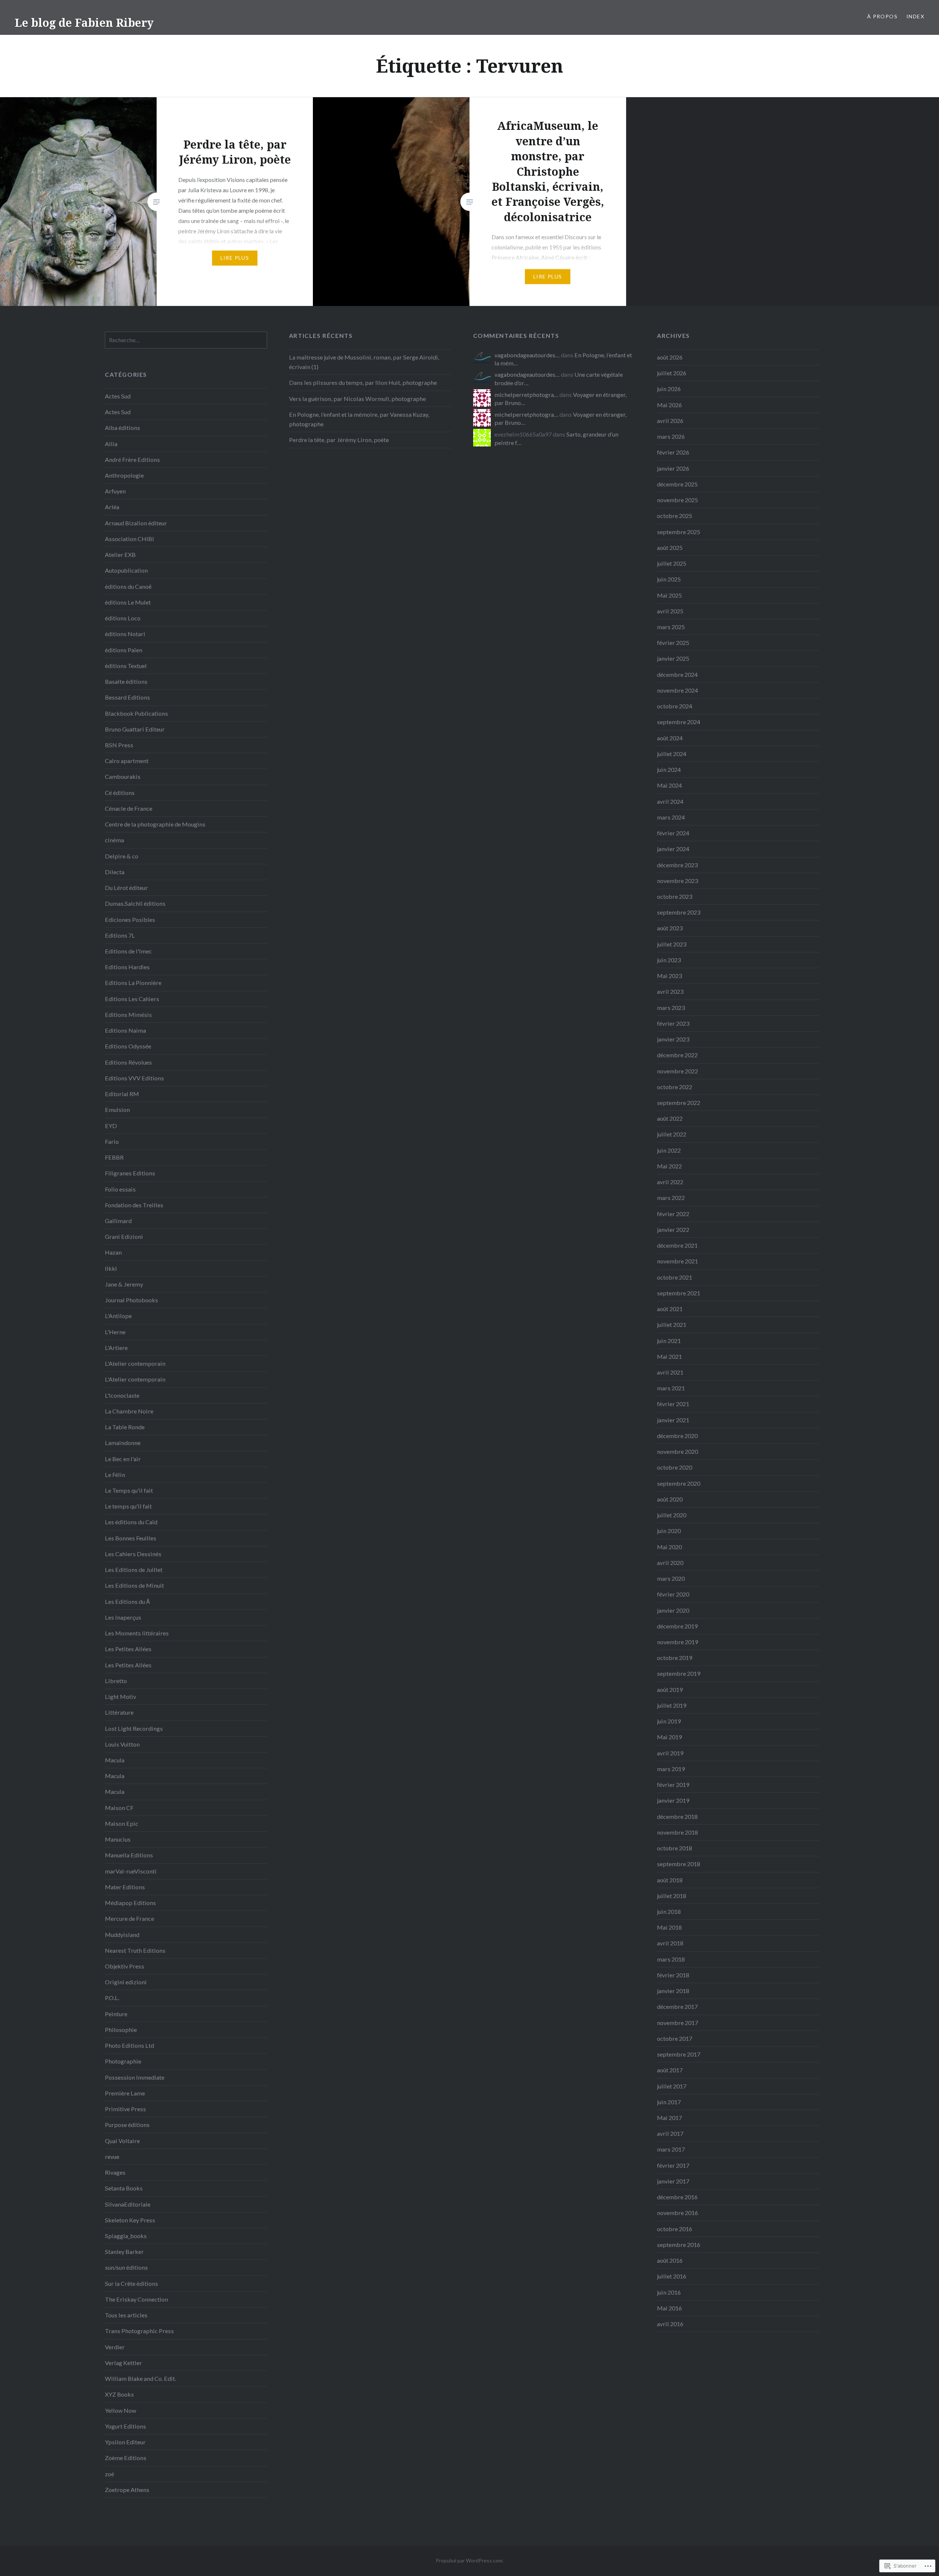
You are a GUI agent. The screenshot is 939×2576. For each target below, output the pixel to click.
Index (915, 16)
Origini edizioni (126, 1982)
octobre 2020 (675, 1467)
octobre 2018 (675, 1848)
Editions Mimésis (128, 1015)
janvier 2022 (673, 1229)
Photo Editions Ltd (129, 2045)
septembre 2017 (679, 2054)
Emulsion (117, 1110)
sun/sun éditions (126, 2267)
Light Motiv (120, 1696)
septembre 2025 (679, 532)
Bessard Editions (127, 697)
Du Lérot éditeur (126, 888)
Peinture (116, 2014)
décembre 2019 (677, 1626)
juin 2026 (669, 389)
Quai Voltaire (122, 2141)
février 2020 (673, 1594)
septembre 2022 (679, 1103)
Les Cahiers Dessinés (133, 1554)
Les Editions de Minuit (134, 1585)
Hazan (113, 1252)
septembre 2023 (679, 912)
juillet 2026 (672, 373)
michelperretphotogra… (526, 395)
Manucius (118, 1839)
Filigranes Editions (130, 1173)
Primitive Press (125, 2109)
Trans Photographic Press (139, 2331)
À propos (882, 16)
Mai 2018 (669, 1927)
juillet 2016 (672, 2276)
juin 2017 (669, 2102)
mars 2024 (671, 817)
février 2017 (673, 2165)
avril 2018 (670, 1943)
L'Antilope (118, 1316)
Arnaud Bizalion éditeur (136, 523)
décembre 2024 (677, 674)
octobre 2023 (675, 896)
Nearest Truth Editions (135, 1950)
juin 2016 (669, 2292)
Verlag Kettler (123, 2363)
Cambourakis (123, 776)
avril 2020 (670, 1563)
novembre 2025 (677, 500)
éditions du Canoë (128, 586)
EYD (111, 1126)
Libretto (116, 1681)
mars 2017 (671, 2149)
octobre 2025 (675, 516)
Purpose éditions (127, 2125)
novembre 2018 (677, 1832)
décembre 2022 (677, 1055)
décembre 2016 (677, 2197)
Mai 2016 (669, 2308)
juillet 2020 (672, 1515)
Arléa (112, 507)
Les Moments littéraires (137, 1633)
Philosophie (121, 2030)
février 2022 (673, 1214)
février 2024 (673, 833)
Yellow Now (120, 2410)
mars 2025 (671, 627)
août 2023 (670, 928)
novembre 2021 (677, 1261)
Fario (112, 1141)
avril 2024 (670, 801)
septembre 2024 (679, 722)
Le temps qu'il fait (128, 1506)
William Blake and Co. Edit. (140, 2378)
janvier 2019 (673, 1800)
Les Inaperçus (123, 1617)
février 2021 (673, 1404)
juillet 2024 (672, 754)
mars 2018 (671, 1959)
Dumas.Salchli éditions (135, 903)
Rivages (115, 2172)
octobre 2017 (675, 2038)
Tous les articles (126, 2315)
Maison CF (119, 1808)
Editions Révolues (128, 1062)
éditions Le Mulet (128, 602)
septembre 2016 (679, 2245)
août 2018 (670, 1880)
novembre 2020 (677, 1451)
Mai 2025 (669, 595)
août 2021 (670, 1309)
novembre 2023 (677, 881)
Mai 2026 (669, 405)
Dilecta (115, 872)
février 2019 (673, 1785)
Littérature (119, 1712)
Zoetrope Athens (127, 2490)
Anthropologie (124, 475)
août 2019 (670, 1690)
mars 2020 (671, 1578)
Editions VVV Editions (134, 1078)
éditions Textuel (126, 666)
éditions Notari (125, 634)
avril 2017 (670, 2133)
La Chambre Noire (129, 1411)
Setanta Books (124, 2188)
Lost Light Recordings (134, 1728)
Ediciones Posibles (130, 920)
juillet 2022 (672, 1134)
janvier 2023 (673, 1039)
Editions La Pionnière (133, 983)
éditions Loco (123, 618)
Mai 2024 (669, 785)
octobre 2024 (675, 706)
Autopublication (126, 570)
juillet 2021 (672, 1325)
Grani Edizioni (124, 1236)
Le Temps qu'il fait (129, 1490)
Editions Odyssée (128, 1046)
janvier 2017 (673, 2181)
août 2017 (670, 2070)
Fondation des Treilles (134, 1205)
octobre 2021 (675, 1277)
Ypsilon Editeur (125, 2442)
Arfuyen (115, 491)
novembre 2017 (677, 2023)
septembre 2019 (679, 1673)
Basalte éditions (126, 681)
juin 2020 (669, 1531)
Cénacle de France (129, 808)
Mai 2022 (669, 1166)
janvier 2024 (673, 849)
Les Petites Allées (128, 1649)
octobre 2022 (675, 1087)
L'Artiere (116, 1348)
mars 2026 (671, 436)
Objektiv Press (125, 1966)
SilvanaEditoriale (128, 2204)
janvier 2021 (673, 1420)
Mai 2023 (669, 976)
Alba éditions (123, 428)
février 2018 (673, 1975)
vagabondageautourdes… (527, 355)
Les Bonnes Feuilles (131, 1538)
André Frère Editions (132, 459)
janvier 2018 (673, 1991)
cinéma (114, 840)
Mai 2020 (669, 1547)
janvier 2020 (673, 1610)
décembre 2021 (677, 1245)
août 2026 (670, 357)
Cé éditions (120, 793)
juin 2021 (669, 1341)
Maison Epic (122, 1823)
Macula (115, 1760)
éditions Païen (124, 650)
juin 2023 (669, 960)
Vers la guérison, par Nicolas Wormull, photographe (357, 399)
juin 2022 (669, 1150)
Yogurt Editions (125, 2426)
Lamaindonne (123, 1443)
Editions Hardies (127, 967)
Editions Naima (125, 1030)
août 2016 (670, 2260)
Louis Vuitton (122, 1744)
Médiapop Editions (130, 1903)
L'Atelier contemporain (135, 1363)
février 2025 (673, 643)
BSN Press (119, 745)
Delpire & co (122, 856)
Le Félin (115, 1475)
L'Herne (115, 1332)
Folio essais (120, 1189)
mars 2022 (671, 1198)
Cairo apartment (127, 761)
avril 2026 (670, 421)
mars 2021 (671, 1388)
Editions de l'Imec (128, 951)
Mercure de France (129, 1918)
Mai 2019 (669, 1737)
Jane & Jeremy (124, 1284)
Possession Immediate (135, 2077)
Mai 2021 (669, 1356)
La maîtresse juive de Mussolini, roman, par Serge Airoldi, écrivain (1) (364, 362)
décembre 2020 (677, 1436)
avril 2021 (670, 1372)
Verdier (115, 2347)
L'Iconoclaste (122, 1395)
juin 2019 (669, 1721)
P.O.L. (112, 1998)
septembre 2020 (679, 1483)
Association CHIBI (129, 539)
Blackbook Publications (136, 713)
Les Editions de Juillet (134, 1570)
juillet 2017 (672, 2086)
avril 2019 (670, 1753)
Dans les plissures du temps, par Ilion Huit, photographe (363, 382)
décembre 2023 (677, 865)
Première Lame (125, 2093)
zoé (109, 2474)
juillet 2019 (672, 1705)
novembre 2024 (677, 690)
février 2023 (673, 1023)
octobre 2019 (675, 1658)
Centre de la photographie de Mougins (155, 824)
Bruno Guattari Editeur (135, 729)
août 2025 (670, 548)
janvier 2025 (673, 658)
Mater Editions (125, 1887)
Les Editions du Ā (127, 1601)
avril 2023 (670, 991)
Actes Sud (118, 396)
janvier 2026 (673, 468)
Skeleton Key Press (130, 2220)
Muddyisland (122, 1935)
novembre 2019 (677, 1642)
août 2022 (670, 1118)
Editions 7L (120, 935)
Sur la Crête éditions (131, 2283)
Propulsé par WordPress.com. (470, 2560)
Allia (111, 444)
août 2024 (670, 738)
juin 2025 (669, 579)
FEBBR (114, 1157)
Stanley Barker (124, 2252)
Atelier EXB (120, 554)
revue (112, 2157)
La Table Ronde (125, 1427)
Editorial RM (122, 1094)
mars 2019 (671, 1769)
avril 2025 (670, 611)
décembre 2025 (677, 484)
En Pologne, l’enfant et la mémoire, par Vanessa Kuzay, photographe (359, 419)
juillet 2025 (672, 563)
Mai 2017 (669, 2118)
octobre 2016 (675, 2229)
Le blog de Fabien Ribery (84, 23)
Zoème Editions (126, 2458)
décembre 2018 (677, 1816)
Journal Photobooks (131, 1300)
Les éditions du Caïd (131, 1522)
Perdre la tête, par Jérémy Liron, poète (339, 440)
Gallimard (118, 1221)
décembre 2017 (677, 2006)
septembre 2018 (679, 1864)
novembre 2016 (677, 2213)
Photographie (123, 2061)
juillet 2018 (672, 1896)
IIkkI (111, 1268)
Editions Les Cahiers (132, 999)
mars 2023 (671, 1008)
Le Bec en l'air (123, 1459)
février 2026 (673, 452)
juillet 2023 (672, 944)
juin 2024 (669, 769)
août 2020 (670, 1499)
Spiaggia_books (126, 2236)
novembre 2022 (677, 1071)
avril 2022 (670, 1182)
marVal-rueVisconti (131, 1871)
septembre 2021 (679, 1293)
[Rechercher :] (186, 340)
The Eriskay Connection (136, 2299)
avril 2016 (670, 2324)
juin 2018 (669, 1911)
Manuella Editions (129, 1855)
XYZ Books (119, 2394)
